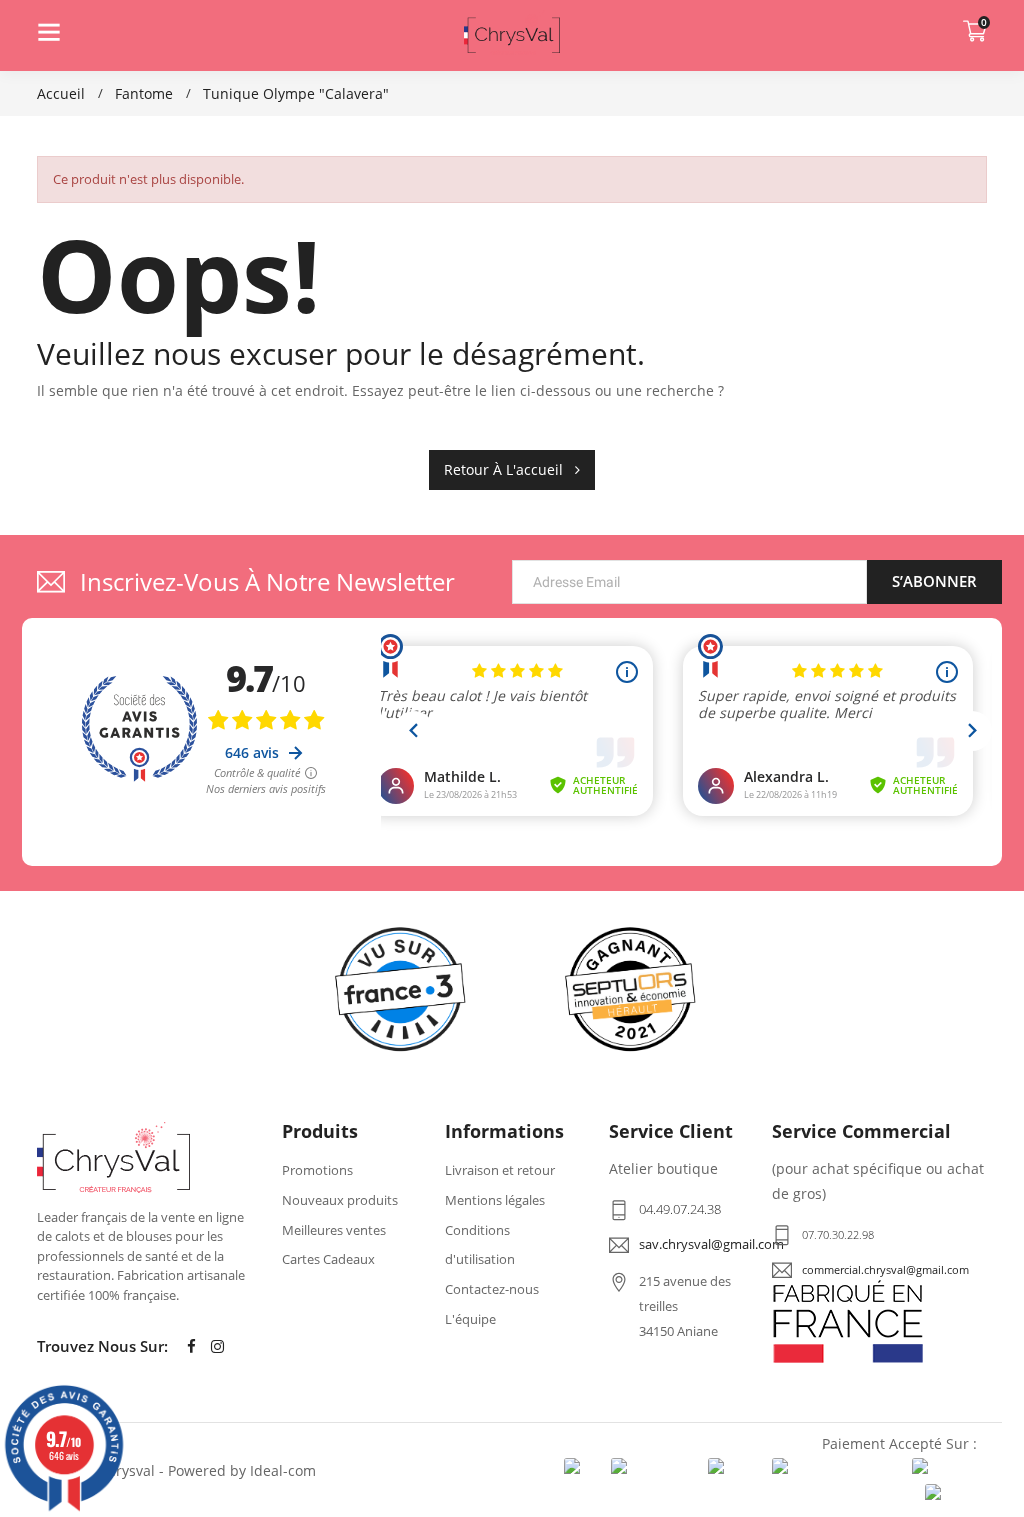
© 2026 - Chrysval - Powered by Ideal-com (176, 1470)
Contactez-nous (492, 1289)
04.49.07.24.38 (680, 1209)
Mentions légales (495, 1200)
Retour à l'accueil (509, 469)
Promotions (317, 1170)
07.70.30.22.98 (838, 1234)
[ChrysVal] (113, 1157)
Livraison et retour (500, 1170)
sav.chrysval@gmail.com (711, 1244)
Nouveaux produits (340, 1200)
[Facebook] (191, 1346)
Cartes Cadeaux (328, 1259)
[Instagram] (217, 1346)
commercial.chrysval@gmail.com (885, 1269)
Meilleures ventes (334, 1230)
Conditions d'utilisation (480, 1245)
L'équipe (470, 1319)
